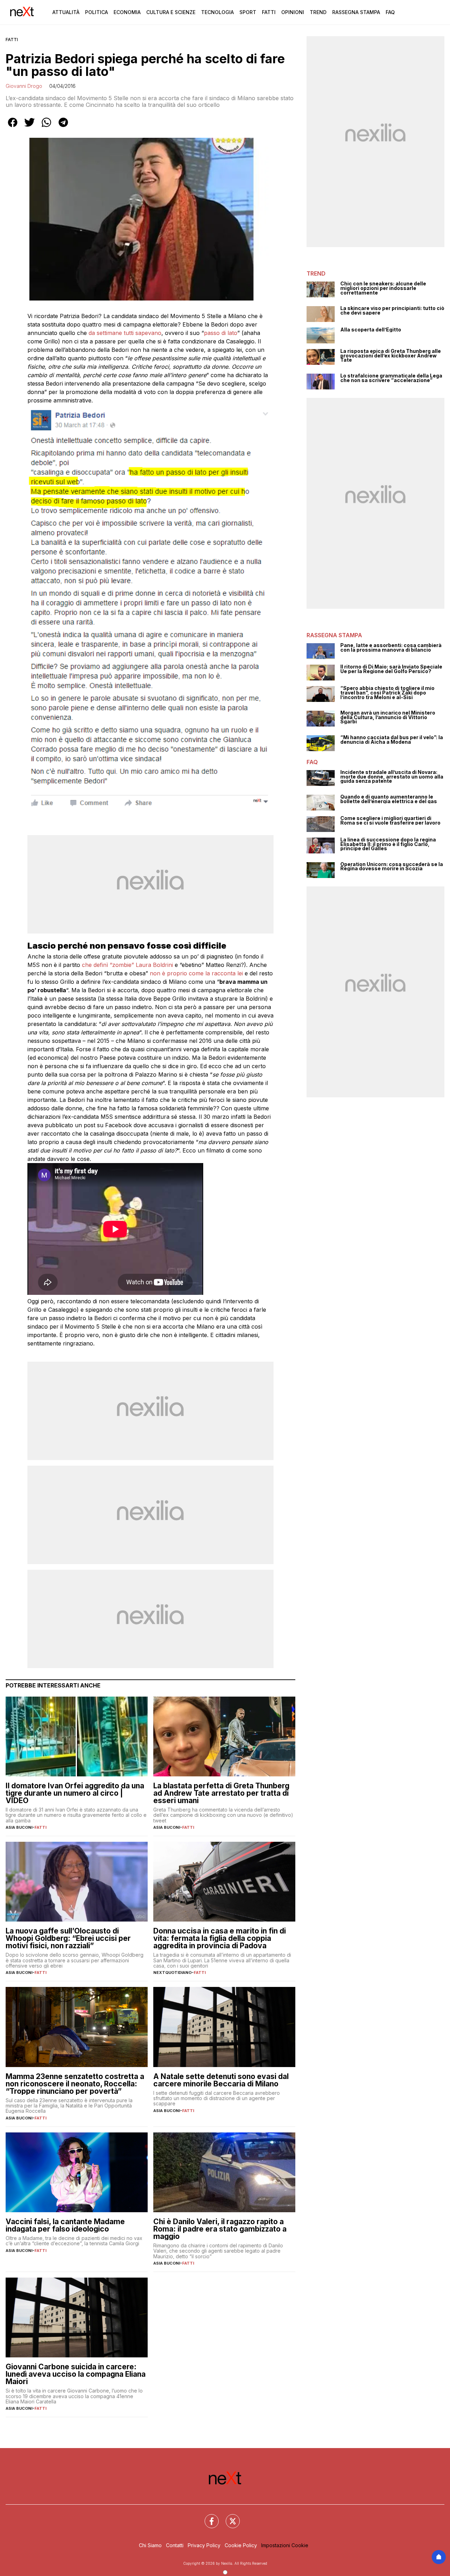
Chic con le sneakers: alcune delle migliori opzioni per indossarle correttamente (383, 288)
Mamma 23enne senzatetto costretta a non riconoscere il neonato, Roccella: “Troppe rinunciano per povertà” (75, 2084)
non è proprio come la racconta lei (195, 973)
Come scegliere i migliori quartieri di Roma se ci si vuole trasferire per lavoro (390, 821)
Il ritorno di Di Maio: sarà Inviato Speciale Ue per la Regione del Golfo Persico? (391, 669)
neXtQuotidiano (172, 1973)
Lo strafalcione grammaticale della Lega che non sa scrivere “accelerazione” (391, 378)
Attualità (66, 12)
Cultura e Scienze (171, 12)
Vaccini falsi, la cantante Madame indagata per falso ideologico (65, 2225)
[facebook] (13, 127)
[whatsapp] (46, 127)
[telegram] (63, 127)
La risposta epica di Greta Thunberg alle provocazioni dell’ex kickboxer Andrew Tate (391, 356)
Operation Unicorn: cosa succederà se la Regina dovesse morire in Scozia (392, 867)
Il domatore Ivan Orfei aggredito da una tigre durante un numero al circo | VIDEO (75, 1793)
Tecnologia (217, 12)
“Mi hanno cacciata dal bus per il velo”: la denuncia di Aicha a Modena (392, 740)
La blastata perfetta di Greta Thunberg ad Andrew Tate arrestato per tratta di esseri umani (221, 1793)
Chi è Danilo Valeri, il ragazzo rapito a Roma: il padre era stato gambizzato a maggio (220, 2229)
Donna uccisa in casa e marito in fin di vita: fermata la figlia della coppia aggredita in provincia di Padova (220, 1938)
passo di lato (221, 333)
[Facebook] (207, 2517)
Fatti (269, 12)
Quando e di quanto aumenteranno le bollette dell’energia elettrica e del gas (389, 799)
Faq (390, 12)
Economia (127, 12)
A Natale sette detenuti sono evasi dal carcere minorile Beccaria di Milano (221, 2080)
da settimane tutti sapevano (125, 333)
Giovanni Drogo (24, 86)
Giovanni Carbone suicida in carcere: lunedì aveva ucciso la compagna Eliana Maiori (76, 2374)
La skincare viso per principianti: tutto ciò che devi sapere (392, 311)
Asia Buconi (19, 1827)
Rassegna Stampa (356, 12)
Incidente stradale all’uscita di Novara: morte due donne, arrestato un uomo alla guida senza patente (392, 777)
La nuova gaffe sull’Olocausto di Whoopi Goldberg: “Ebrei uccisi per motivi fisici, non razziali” (68, 1938)
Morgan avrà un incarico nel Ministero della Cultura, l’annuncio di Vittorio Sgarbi (388, 717)
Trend (318, 12)
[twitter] (30, 127)
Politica (97, 12)
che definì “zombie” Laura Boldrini (128, 965)
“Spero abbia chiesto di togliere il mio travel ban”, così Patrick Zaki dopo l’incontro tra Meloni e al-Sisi (387, 693)
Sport (248, 12)
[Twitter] (229, 2517)
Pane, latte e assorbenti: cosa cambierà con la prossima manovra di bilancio (391, 648)
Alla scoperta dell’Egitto (371, 330)
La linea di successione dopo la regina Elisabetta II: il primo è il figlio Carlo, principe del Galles (388, 844)
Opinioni (293, 12)
